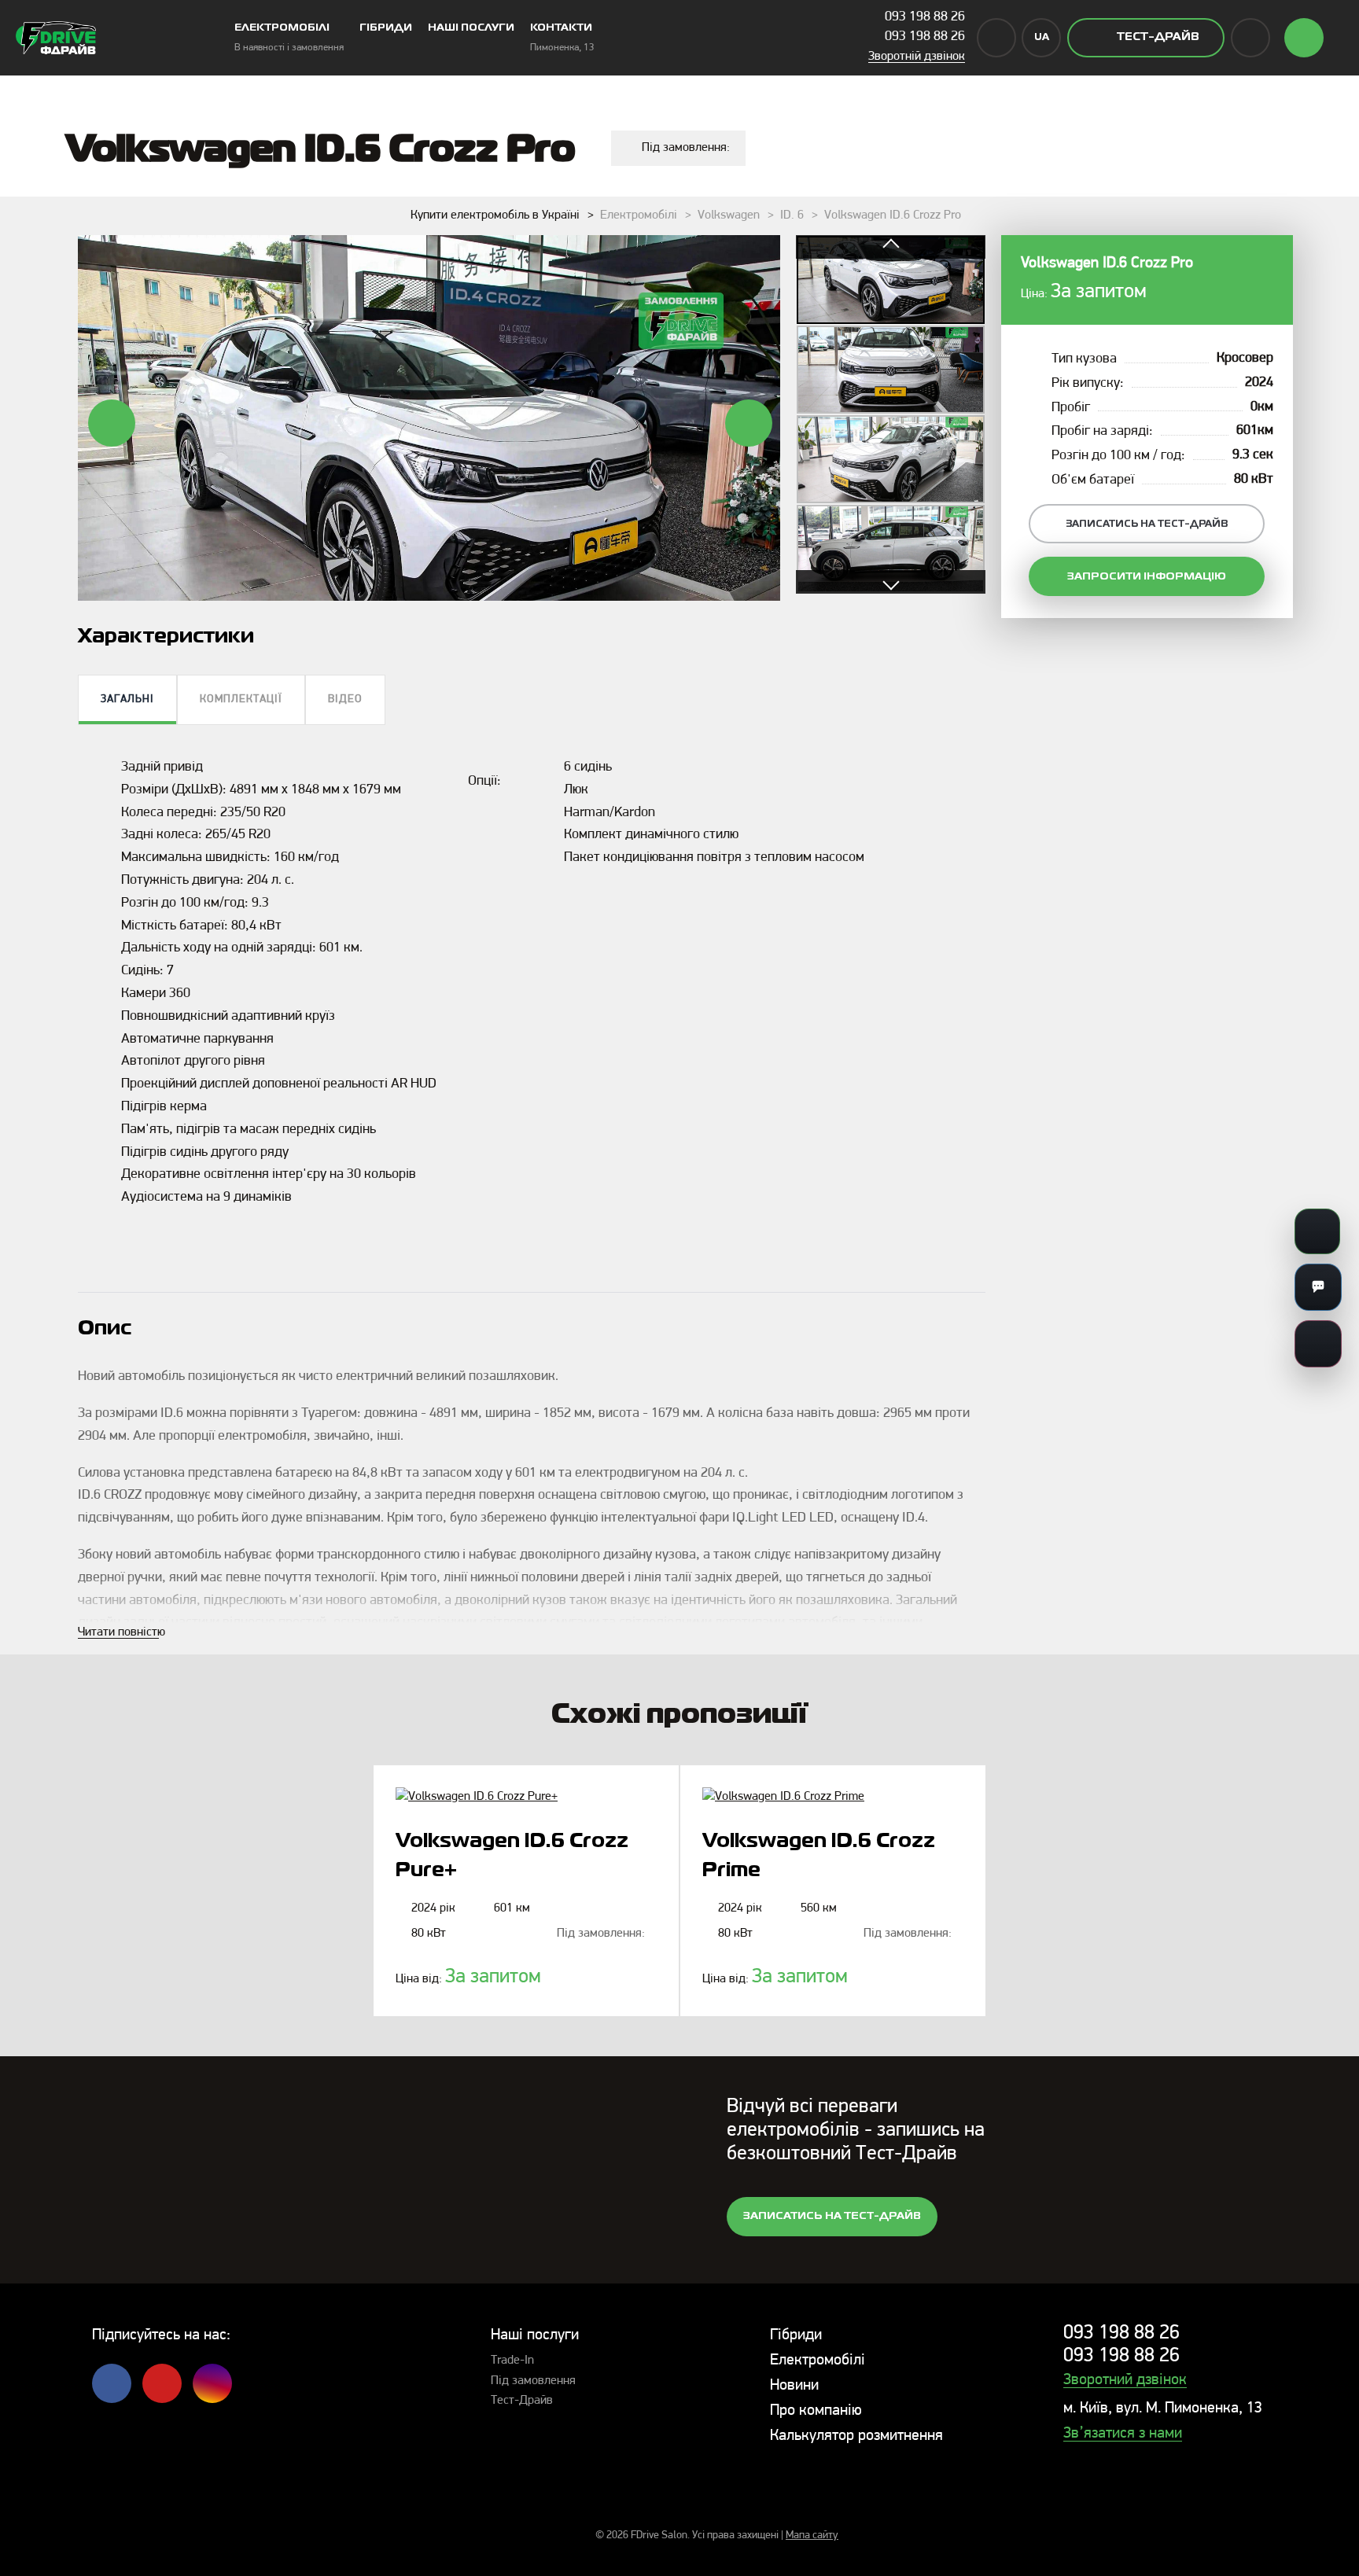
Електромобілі (639, 215)
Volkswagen (729, 215)
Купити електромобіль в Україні (495, 215)
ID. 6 (792, 215)
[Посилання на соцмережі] (1318, 1344)
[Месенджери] (1318, 1287)
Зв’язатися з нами (1123, 2434)
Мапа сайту (812, 2536)
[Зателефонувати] (1317, 1231)
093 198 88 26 (925, 17)
